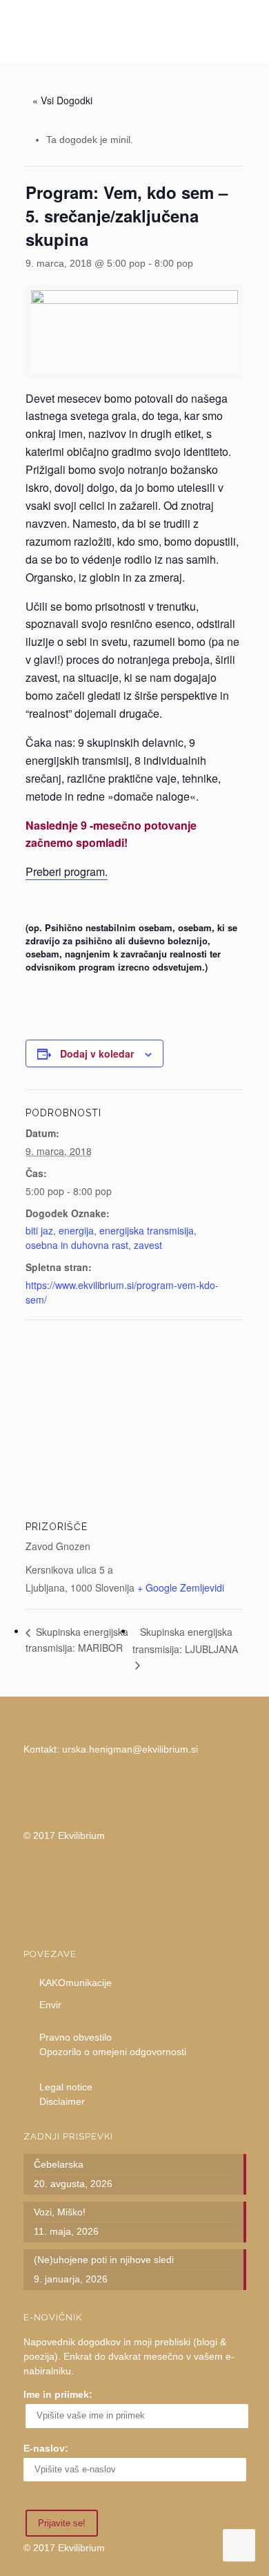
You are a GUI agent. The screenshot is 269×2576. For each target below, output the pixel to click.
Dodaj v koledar (97, 1053)
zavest (148, 1245)
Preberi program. (67, 871)
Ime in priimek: (58, 2394)
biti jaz (39, 1230)
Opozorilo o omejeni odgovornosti (113, 2052)
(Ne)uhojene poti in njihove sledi (104, 2260)
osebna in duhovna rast (77, 1245)
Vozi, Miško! (60, 2212)
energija (76, 1230)
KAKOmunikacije (76, 1983)
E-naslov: (46, 2448)
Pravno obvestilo (76, 2037)
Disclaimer (62, 2101)
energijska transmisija (147, 1230)
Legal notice (66, 2087)
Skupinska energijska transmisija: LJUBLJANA (185, 1640)
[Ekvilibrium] (135, 31)
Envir (50, 2005)
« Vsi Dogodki (62, 100)
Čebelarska (59, 2164)
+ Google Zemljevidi (181, 1587)
